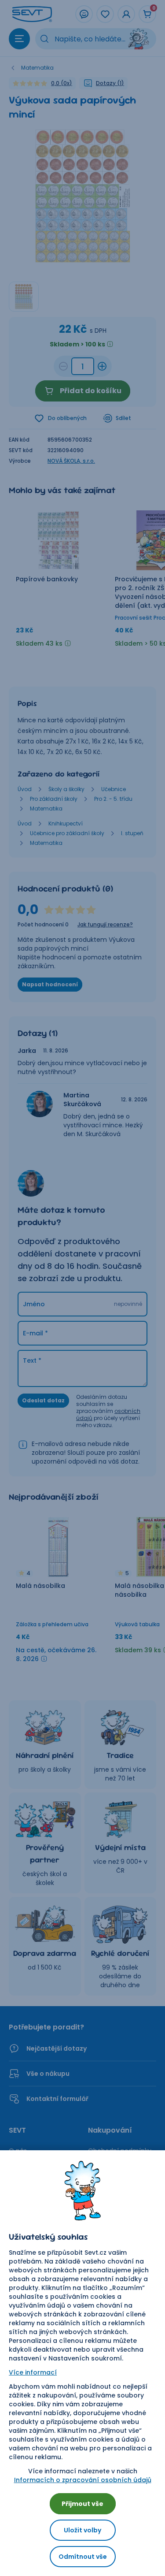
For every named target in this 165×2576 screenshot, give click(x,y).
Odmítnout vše (83, 2557)
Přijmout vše (82, 2504)
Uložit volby (82, 2530)
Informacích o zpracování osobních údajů (83, 2480)
